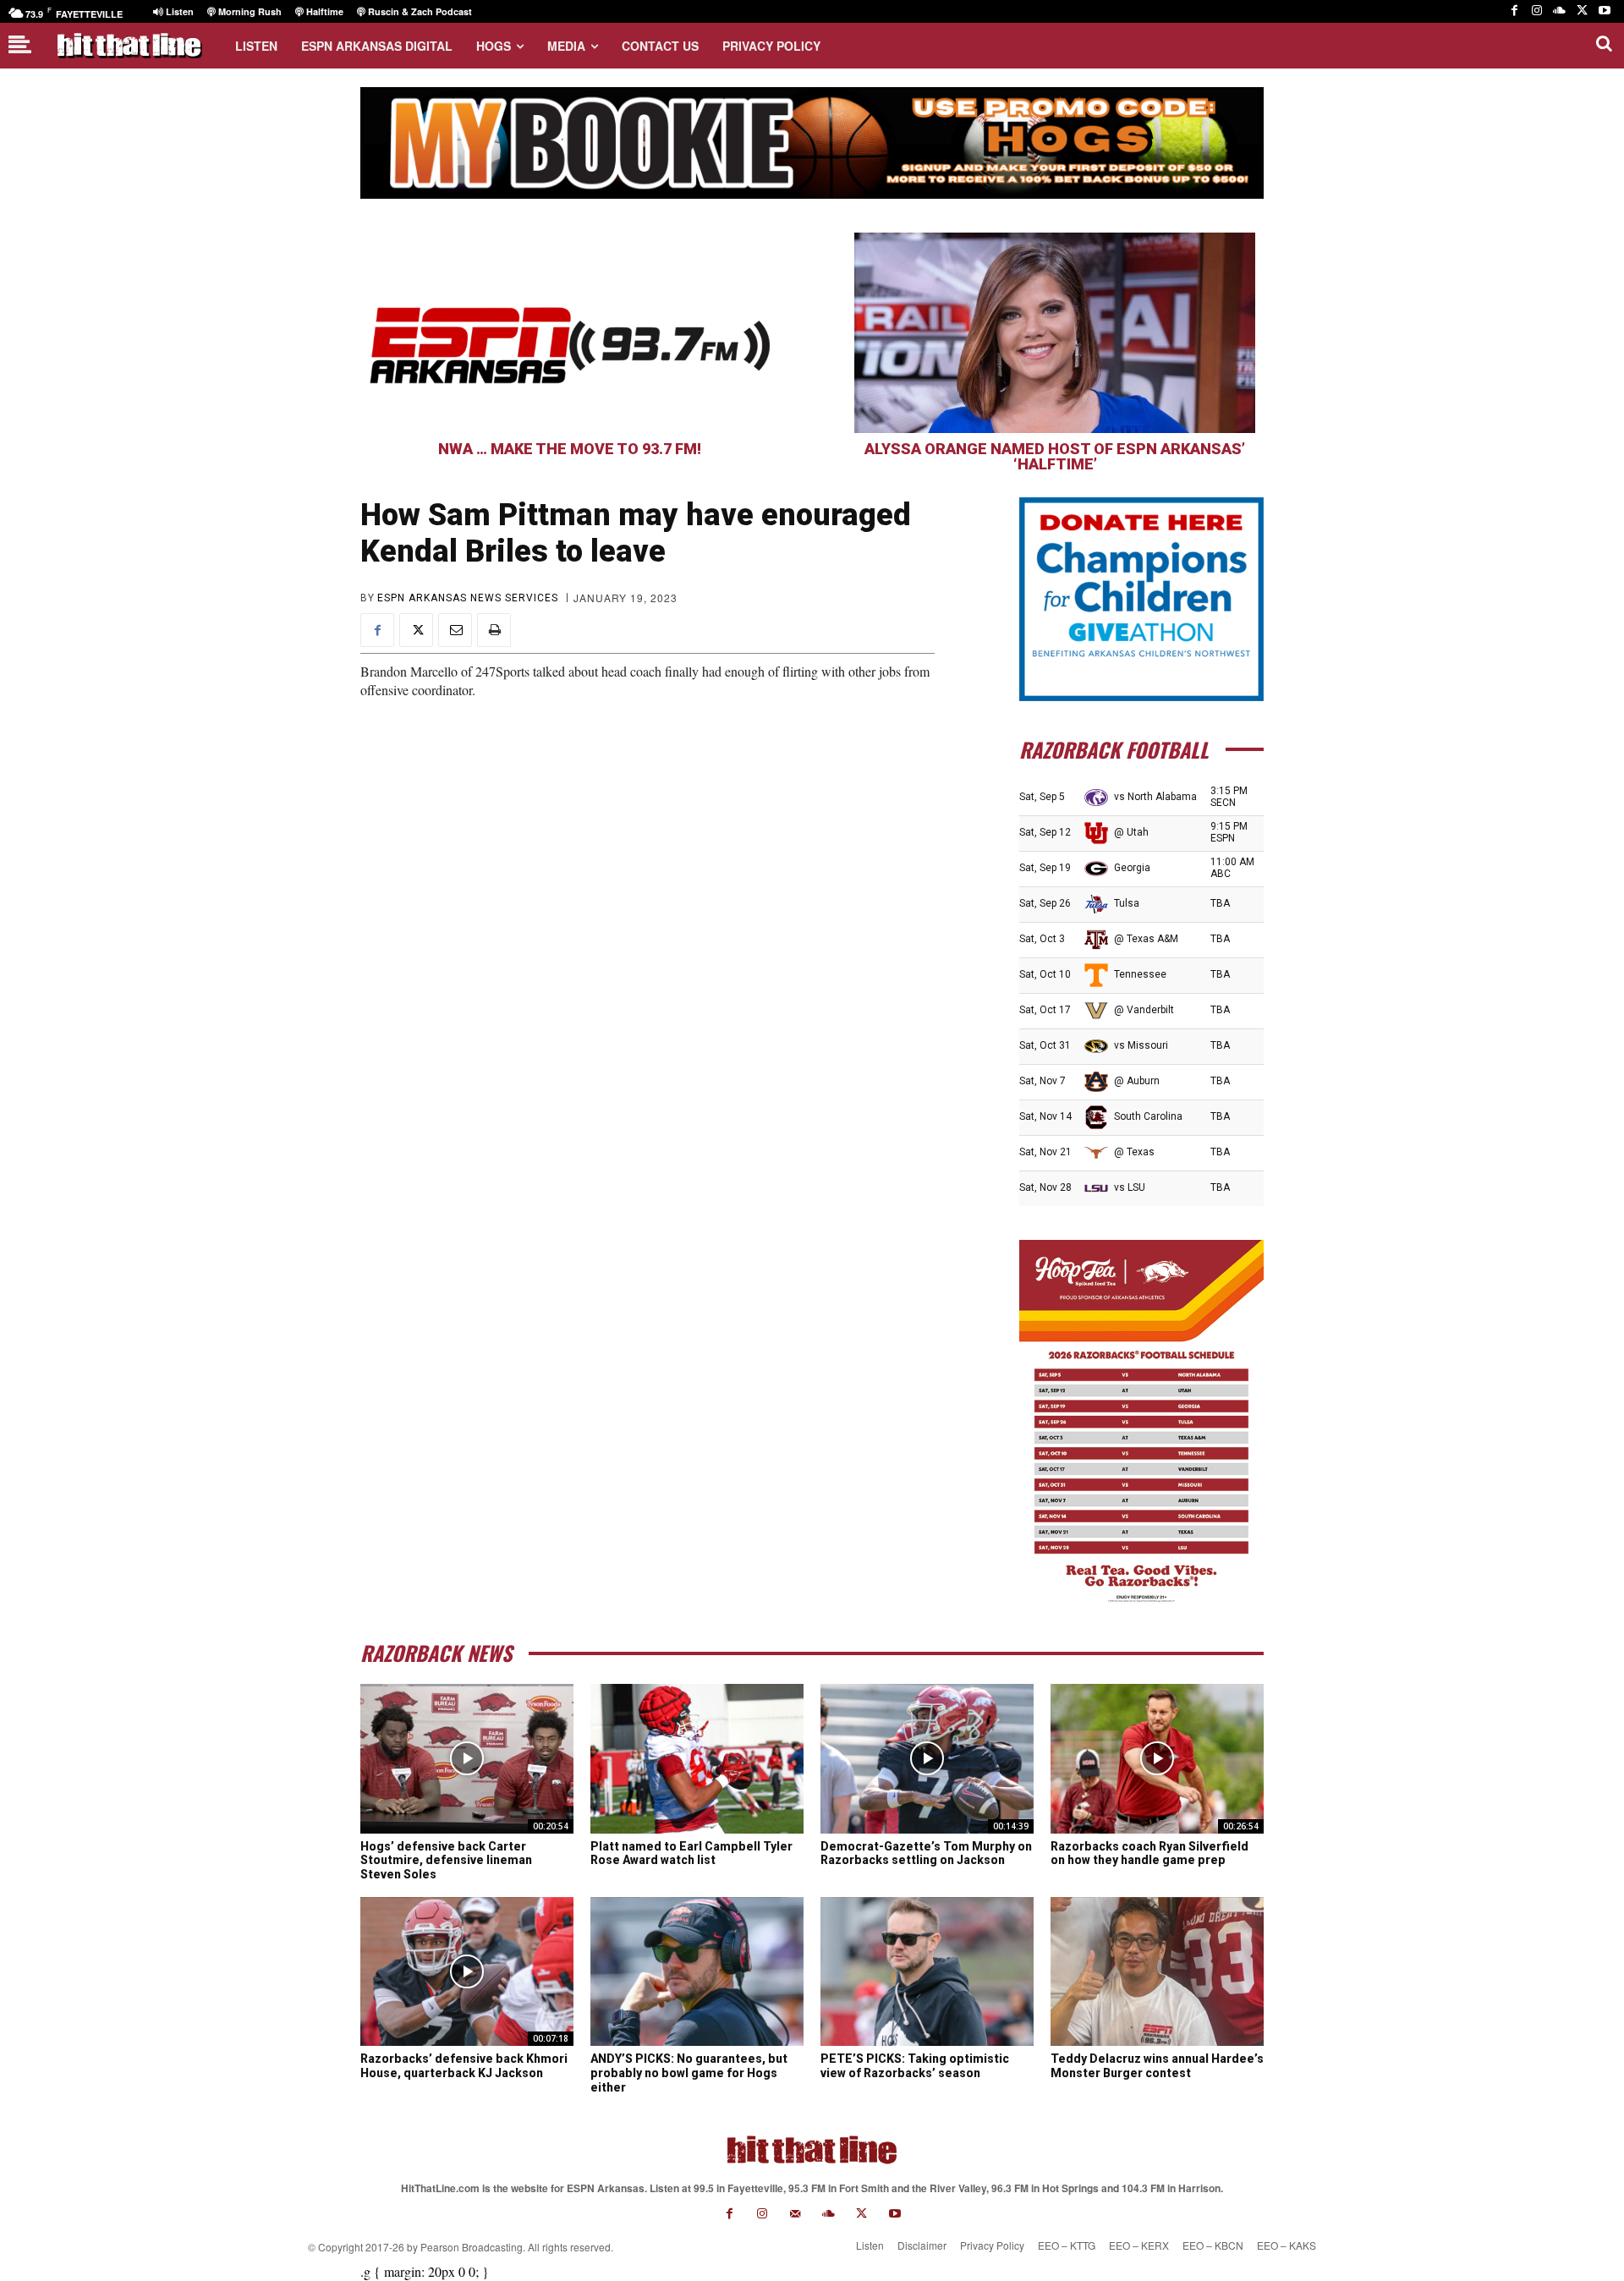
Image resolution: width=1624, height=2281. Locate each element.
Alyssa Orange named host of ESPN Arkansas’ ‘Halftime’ (1055, 456)
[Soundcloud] (1559, 11)
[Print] (494, 630)
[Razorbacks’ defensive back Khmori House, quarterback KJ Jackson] (467, 1971)
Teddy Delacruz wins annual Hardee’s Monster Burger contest (1157, 2066)
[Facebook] (1514, 11)
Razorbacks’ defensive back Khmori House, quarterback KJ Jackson (464, 2066)
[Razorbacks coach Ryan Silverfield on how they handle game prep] (1157, 1758)
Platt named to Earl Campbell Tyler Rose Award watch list (691, 1853)
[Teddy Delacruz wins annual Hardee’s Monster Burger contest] (1157, 1971)
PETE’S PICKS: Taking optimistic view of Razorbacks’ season (915, 2066)
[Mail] (796, 2214)
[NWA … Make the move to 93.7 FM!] (569, 333)
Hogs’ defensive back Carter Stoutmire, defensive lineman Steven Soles (446, 1861)
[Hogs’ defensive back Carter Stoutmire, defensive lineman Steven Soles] (467, 1758)
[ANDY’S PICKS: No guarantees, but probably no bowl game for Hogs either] (697, 1971)
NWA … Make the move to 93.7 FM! (570, 449)
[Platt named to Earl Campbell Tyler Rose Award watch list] (697, 1758)
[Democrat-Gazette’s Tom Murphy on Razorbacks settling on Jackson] (927, 1758)
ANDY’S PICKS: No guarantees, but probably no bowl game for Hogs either (689, 2073)
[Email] (455, 630)
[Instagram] (1537, 11)
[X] (1582, 11)
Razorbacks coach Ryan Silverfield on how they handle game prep (1149, 1853)
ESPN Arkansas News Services (468, 598)
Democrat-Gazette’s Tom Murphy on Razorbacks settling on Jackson (926, 1853)
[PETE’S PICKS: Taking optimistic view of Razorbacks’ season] (927, 1971)
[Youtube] (1604, 11)
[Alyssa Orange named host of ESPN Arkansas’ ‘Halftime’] (1055, 333)
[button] (1604, 43)
